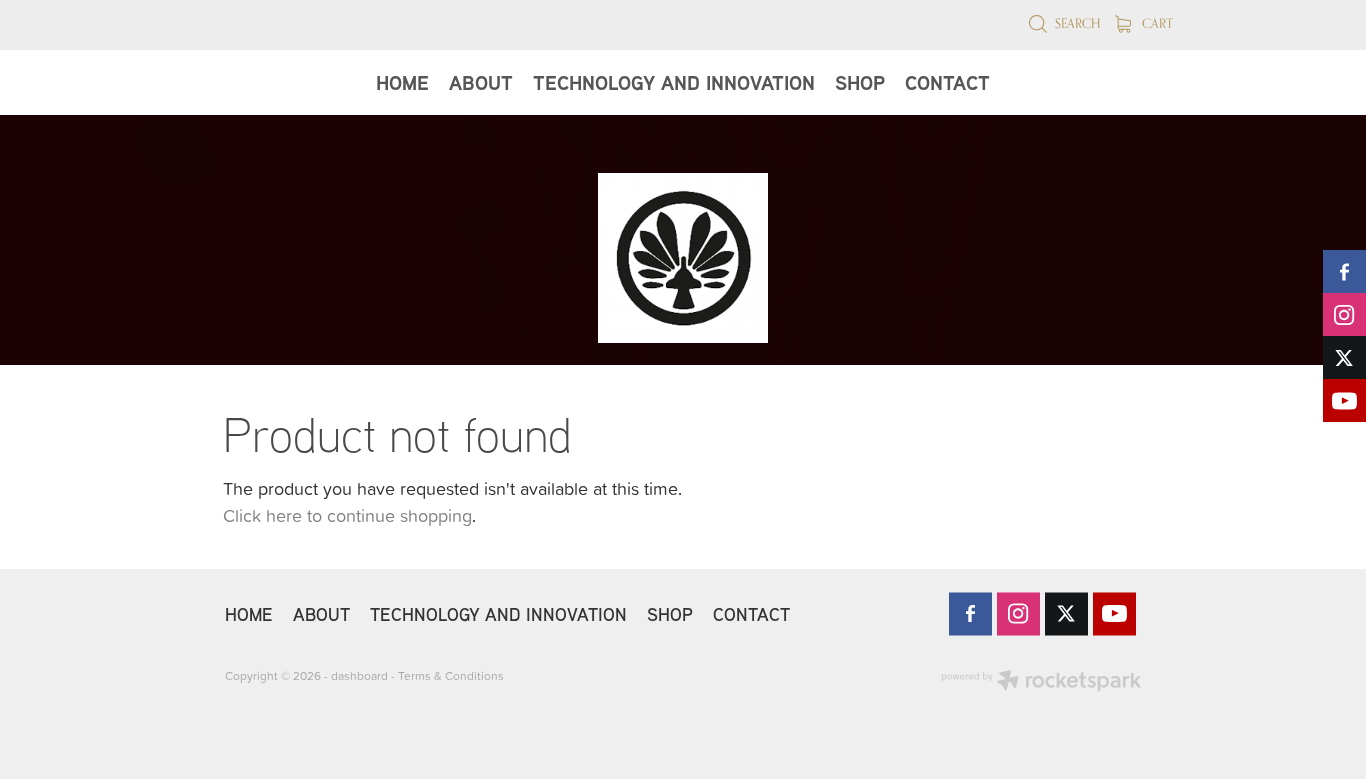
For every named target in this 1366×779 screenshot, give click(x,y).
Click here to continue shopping (347, 515)
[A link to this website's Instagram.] (1344, 314)
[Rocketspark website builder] (1041, 682)
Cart (1156, 23)
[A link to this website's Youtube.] (1344, 400)
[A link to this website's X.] (1344, 357)
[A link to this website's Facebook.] (1344, 271)
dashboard (359, 675)
